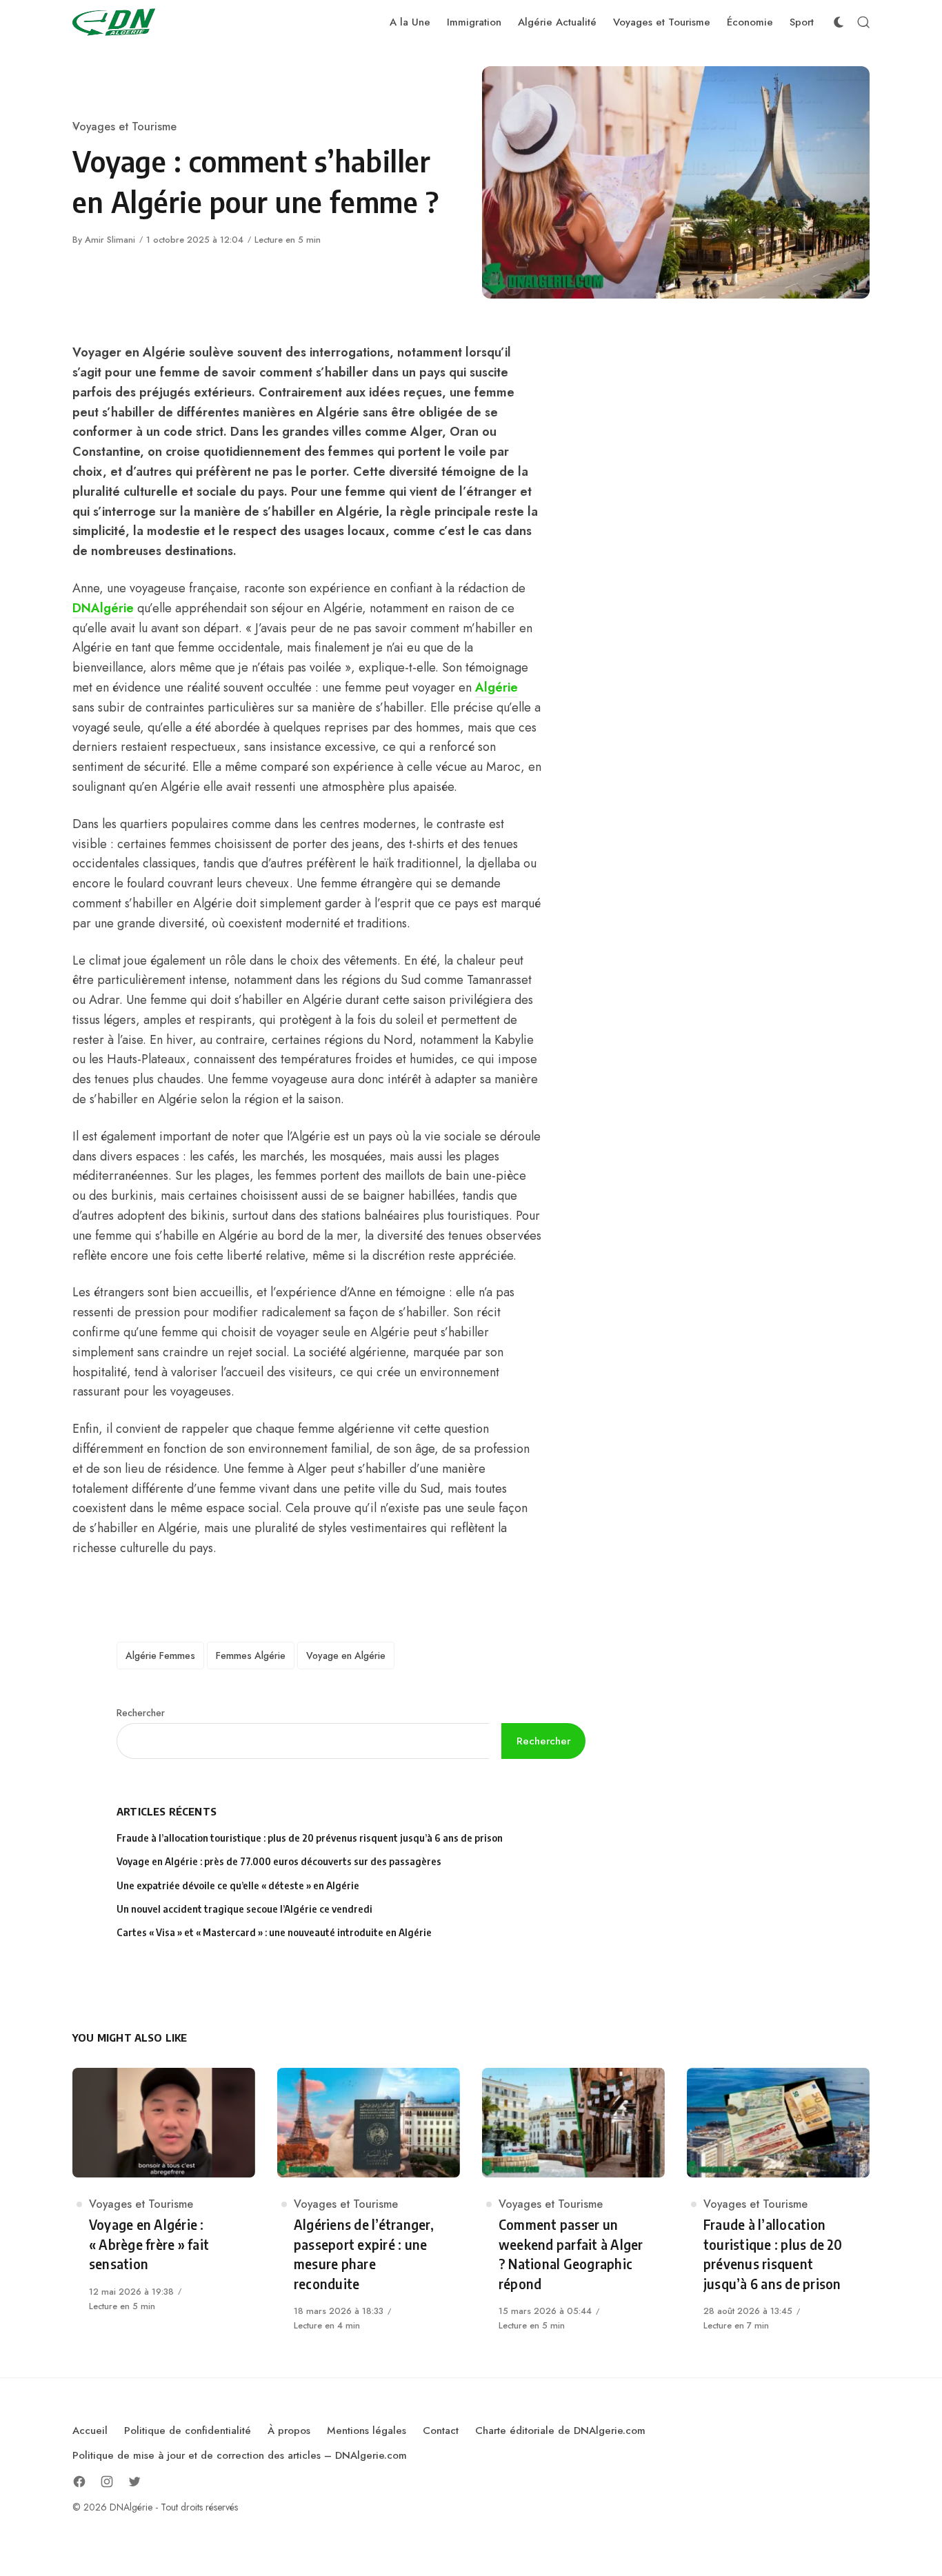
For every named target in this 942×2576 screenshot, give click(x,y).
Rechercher (141, 1713)
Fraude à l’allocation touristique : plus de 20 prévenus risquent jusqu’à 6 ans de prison (310, 1838)
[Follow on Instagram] (107, 2482)
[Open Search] (863, 22)
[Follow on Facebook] (79, 2482)
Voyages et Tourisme (124, 127)
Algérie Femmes (160, 1656)
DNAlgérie (103, 608)
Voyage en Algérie (346, 1656)
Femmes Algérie (251, 1656)
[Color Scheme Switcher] (839, 22)
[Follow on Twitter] (134, 2482)
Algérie (497, 687)
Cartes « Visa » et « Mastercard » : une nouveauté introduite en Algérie (274, 1932)
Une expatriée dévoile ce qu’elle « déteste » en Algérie (239, 1885)
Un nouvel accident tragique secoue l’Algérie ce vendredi (244, 1909)
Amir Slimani (110, 240)
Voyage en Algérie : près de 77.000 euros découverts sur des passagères (279, 1861)
